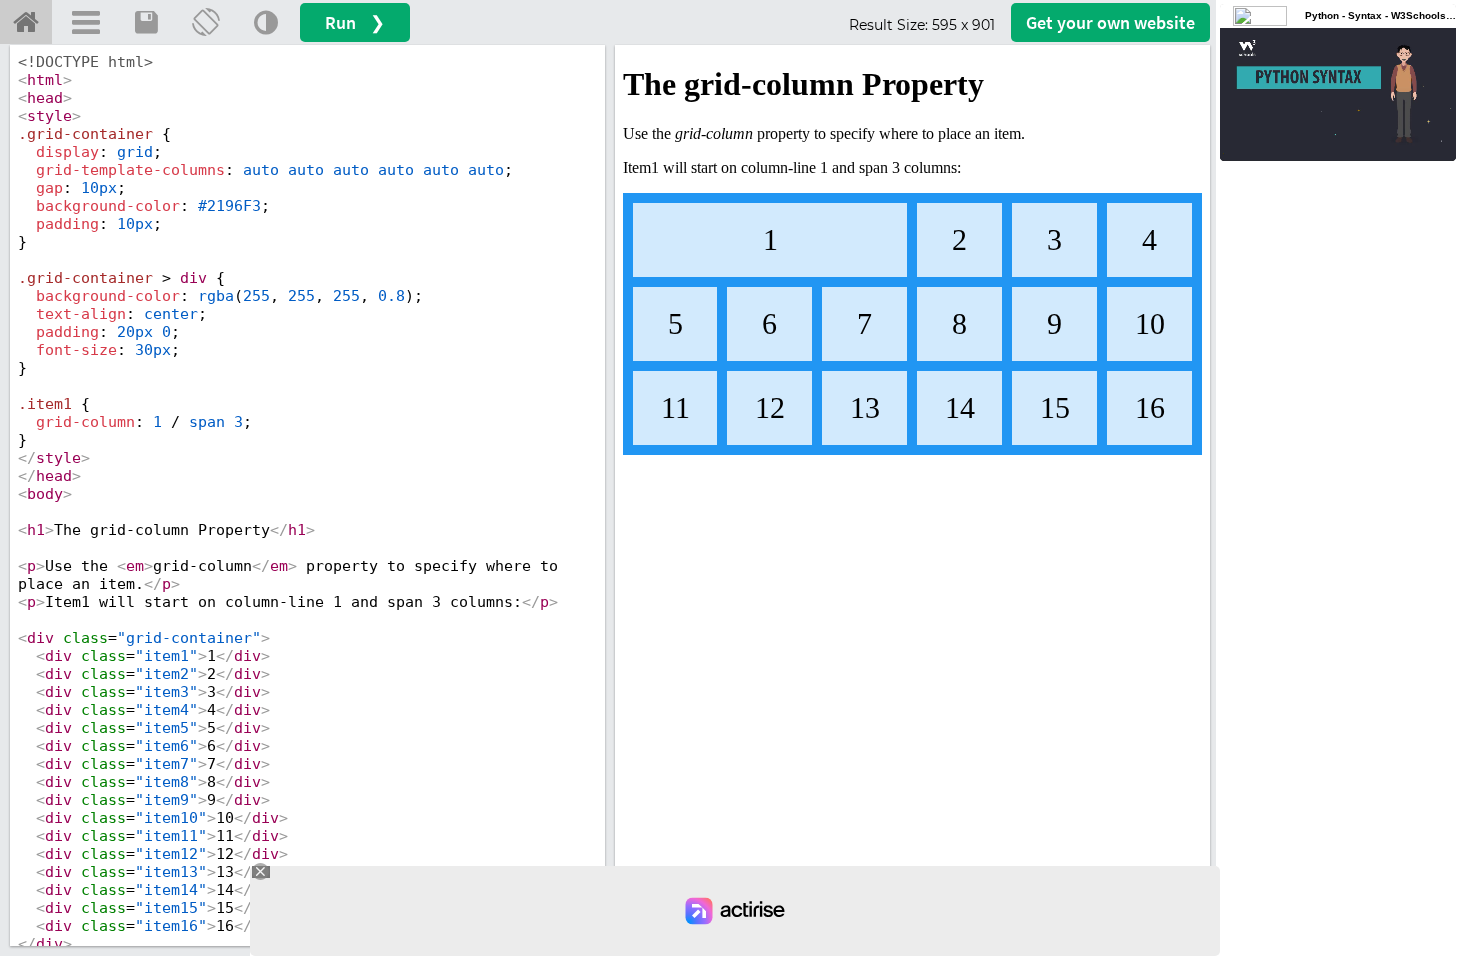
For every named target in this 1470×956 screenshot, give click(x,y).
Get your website (1110, 22)
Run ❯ (355, 22)
